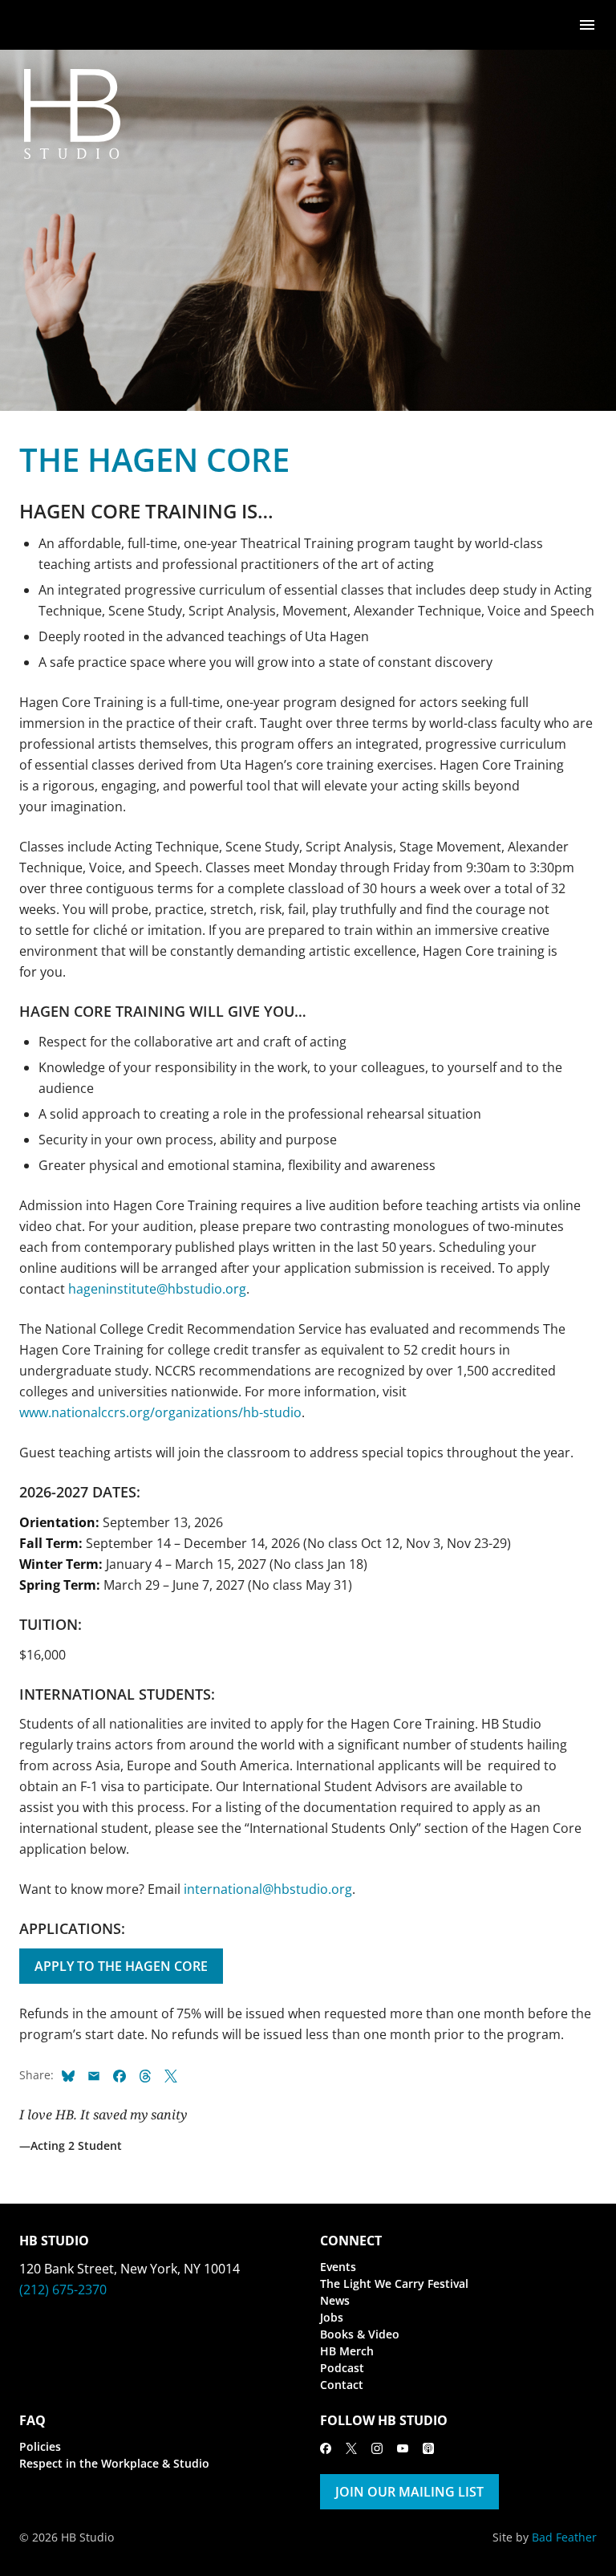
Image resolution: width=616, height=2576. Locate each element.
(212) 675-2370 (63, 2290)
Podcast (342, 2368)
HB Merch (347, 2351)
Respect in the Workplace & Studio (114, 2463)
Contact (342, 2385)
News (335, 2300)
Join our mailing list (409, 2492)
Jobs (332, 2317)
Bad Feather (564, 2537)
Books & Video (360, 2334)
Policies (40, 2446)
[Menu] (587, 24)
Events (338, 2267)
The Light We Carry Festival (394, 2283)
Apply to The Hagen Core (121, 1966)
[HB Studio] (35, 25)
